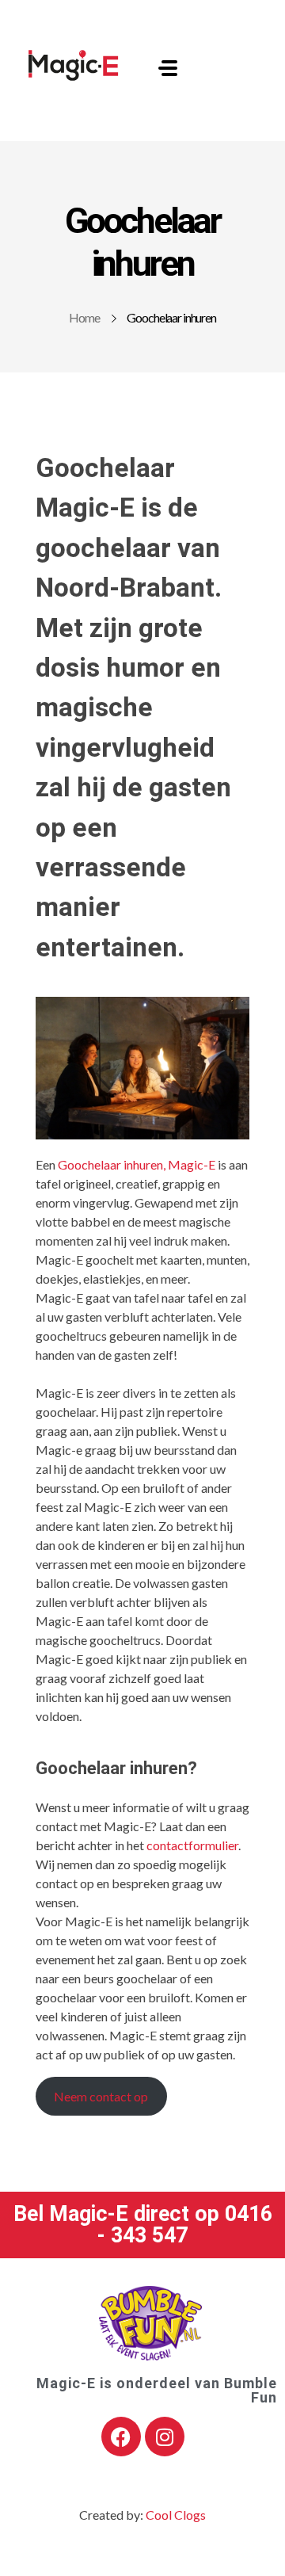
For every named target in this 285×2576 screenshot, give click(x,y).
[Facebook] (121, 2437)
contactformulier (192, 1845)
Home (84, 317)
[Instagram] (165, 2437)
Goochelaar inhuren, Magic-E (137, 1164)
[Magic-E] (74, 65)
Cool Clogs (176, 2515)
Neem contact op (101, 2096)
